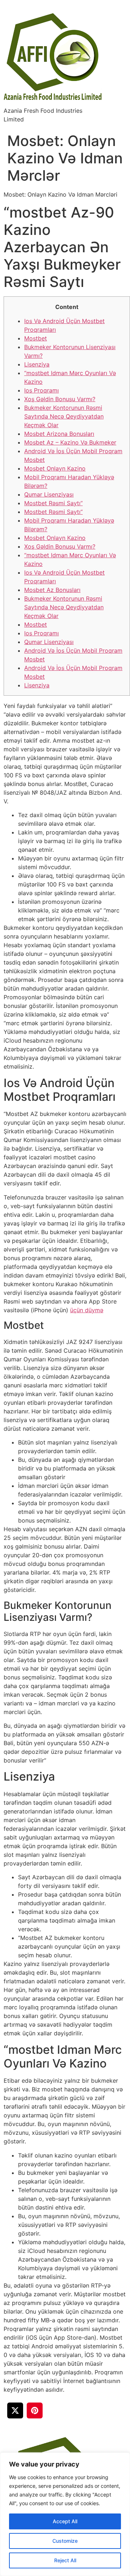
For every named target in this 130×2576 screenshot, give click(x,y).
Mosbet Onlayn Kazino (55, 468)
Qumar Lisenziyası (49, 494)
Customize (65, 2541)
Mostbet (36, 338)
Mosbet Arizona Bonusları (59, 434)
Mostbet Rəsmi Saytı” (53, 503)
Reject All (65, 2560)
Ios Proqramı (42, 390)
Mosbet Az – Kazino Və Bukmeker (70, 442)
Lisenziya (37, 364)
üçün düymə (87, 1310)
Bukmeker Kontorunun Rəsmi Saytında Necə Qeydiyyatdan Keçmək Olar (64, 416)
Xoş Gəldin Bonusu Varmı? (60, 399)
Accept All (65, 2521)
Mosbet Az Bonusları (52, 590)
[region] (65, 2514)
